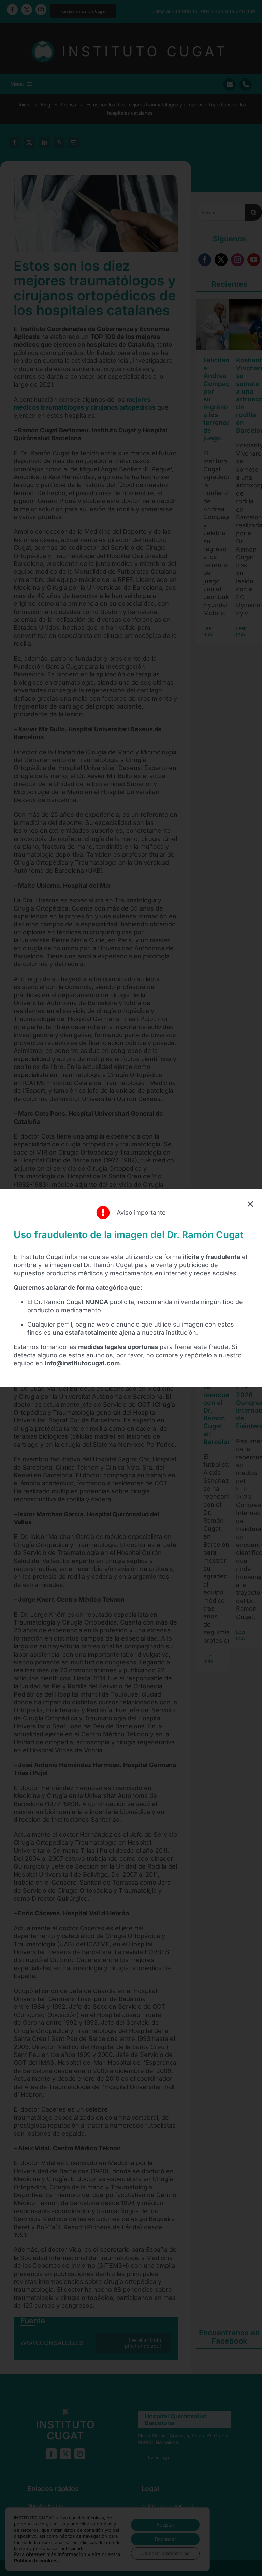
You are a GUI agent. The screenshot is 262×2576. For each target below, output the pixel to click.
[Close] (250, 1204)
